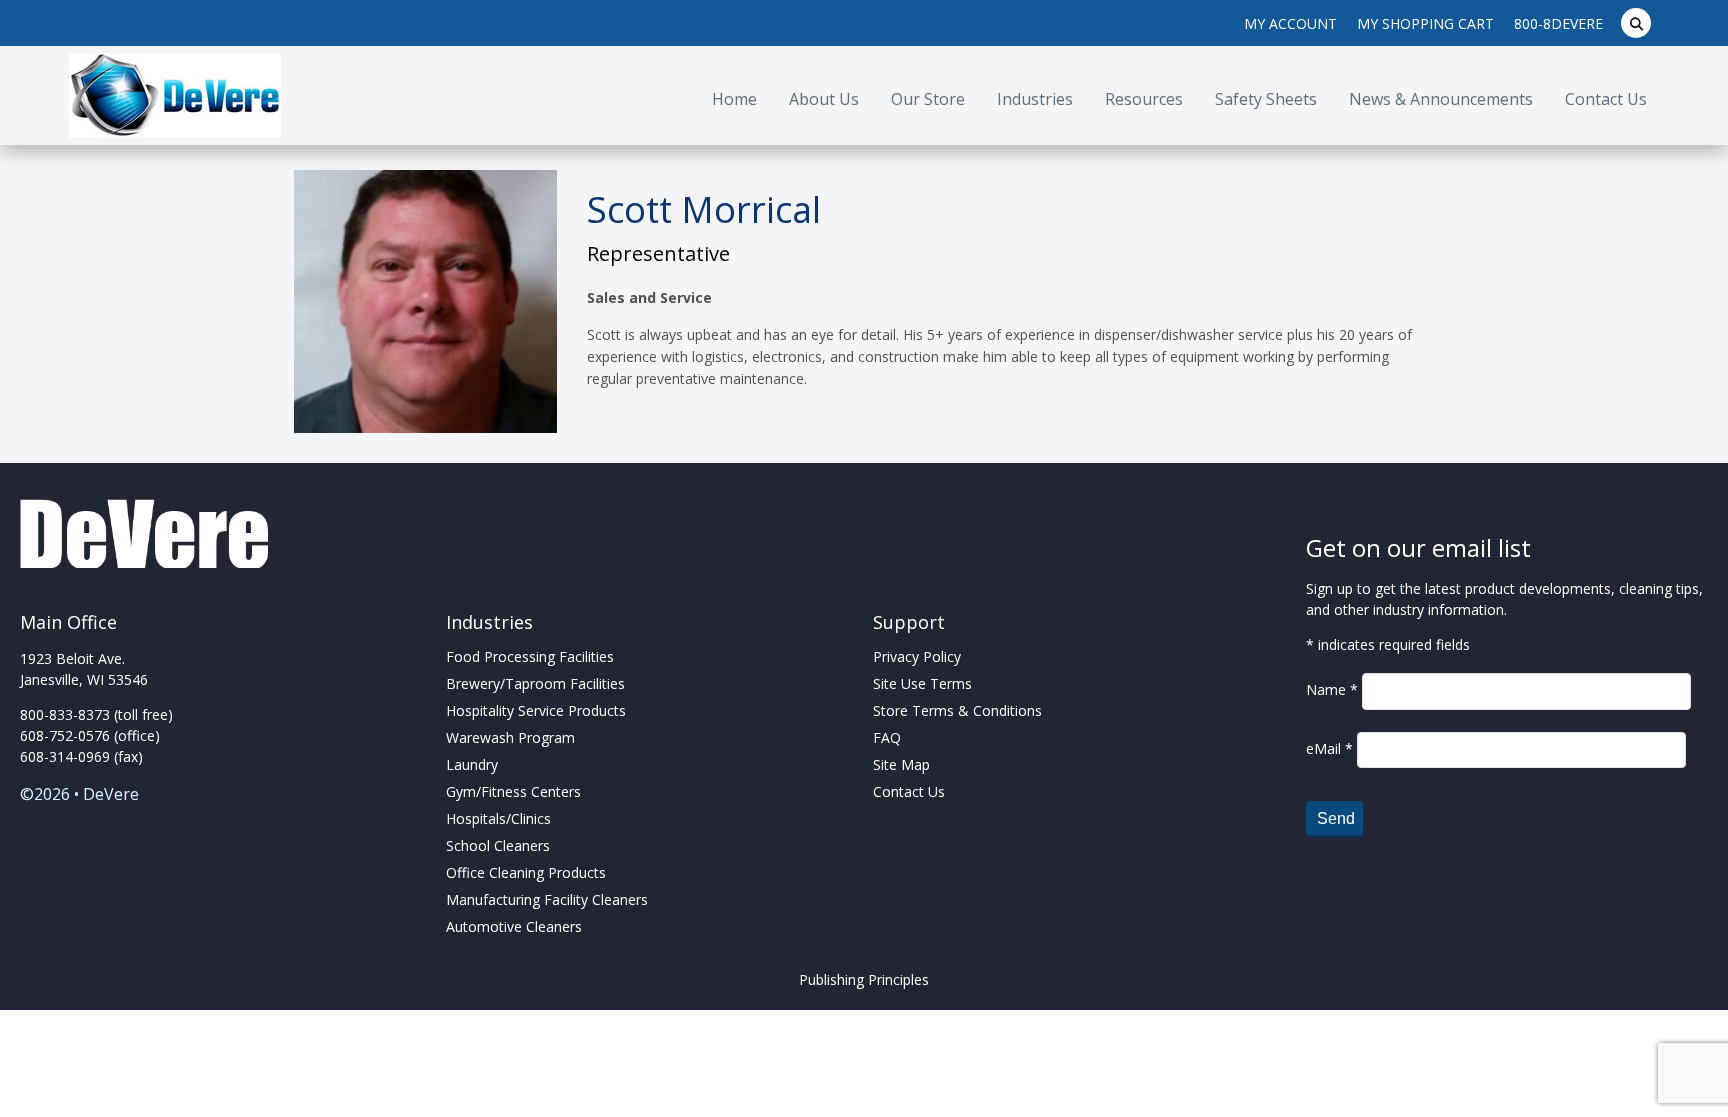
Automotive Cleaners (514, 926)
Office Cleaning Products (526, 872)
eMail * (1331, 748)
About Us (824, 99)
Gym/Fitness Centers (513, 791)
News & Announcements (1441, 99)
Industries (1035, 99)
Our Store (928, 99)
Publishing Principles (864, 979)
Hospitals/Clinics (498, 818)
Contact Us (1606, 99)
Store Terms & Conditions (957, 710)
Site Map (901, 764)
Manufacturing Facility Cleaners (547, 899)
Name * (1334, 689)
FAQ (887, 737)
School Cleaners (498, 845)
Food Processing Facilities (530, 656)
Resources (1144, 99)
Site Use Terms (922, 683)
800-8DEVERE (1558, 23)
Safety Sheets (1266, 99)
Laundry (472, 764)
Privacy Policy (917, 656)
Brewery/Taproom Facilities (535, 683)
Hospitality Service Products (536, 710)
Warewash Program (510, 737)
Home (734, 99)
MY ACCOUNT (1290, 23)
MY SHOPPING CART (1425, 23)
